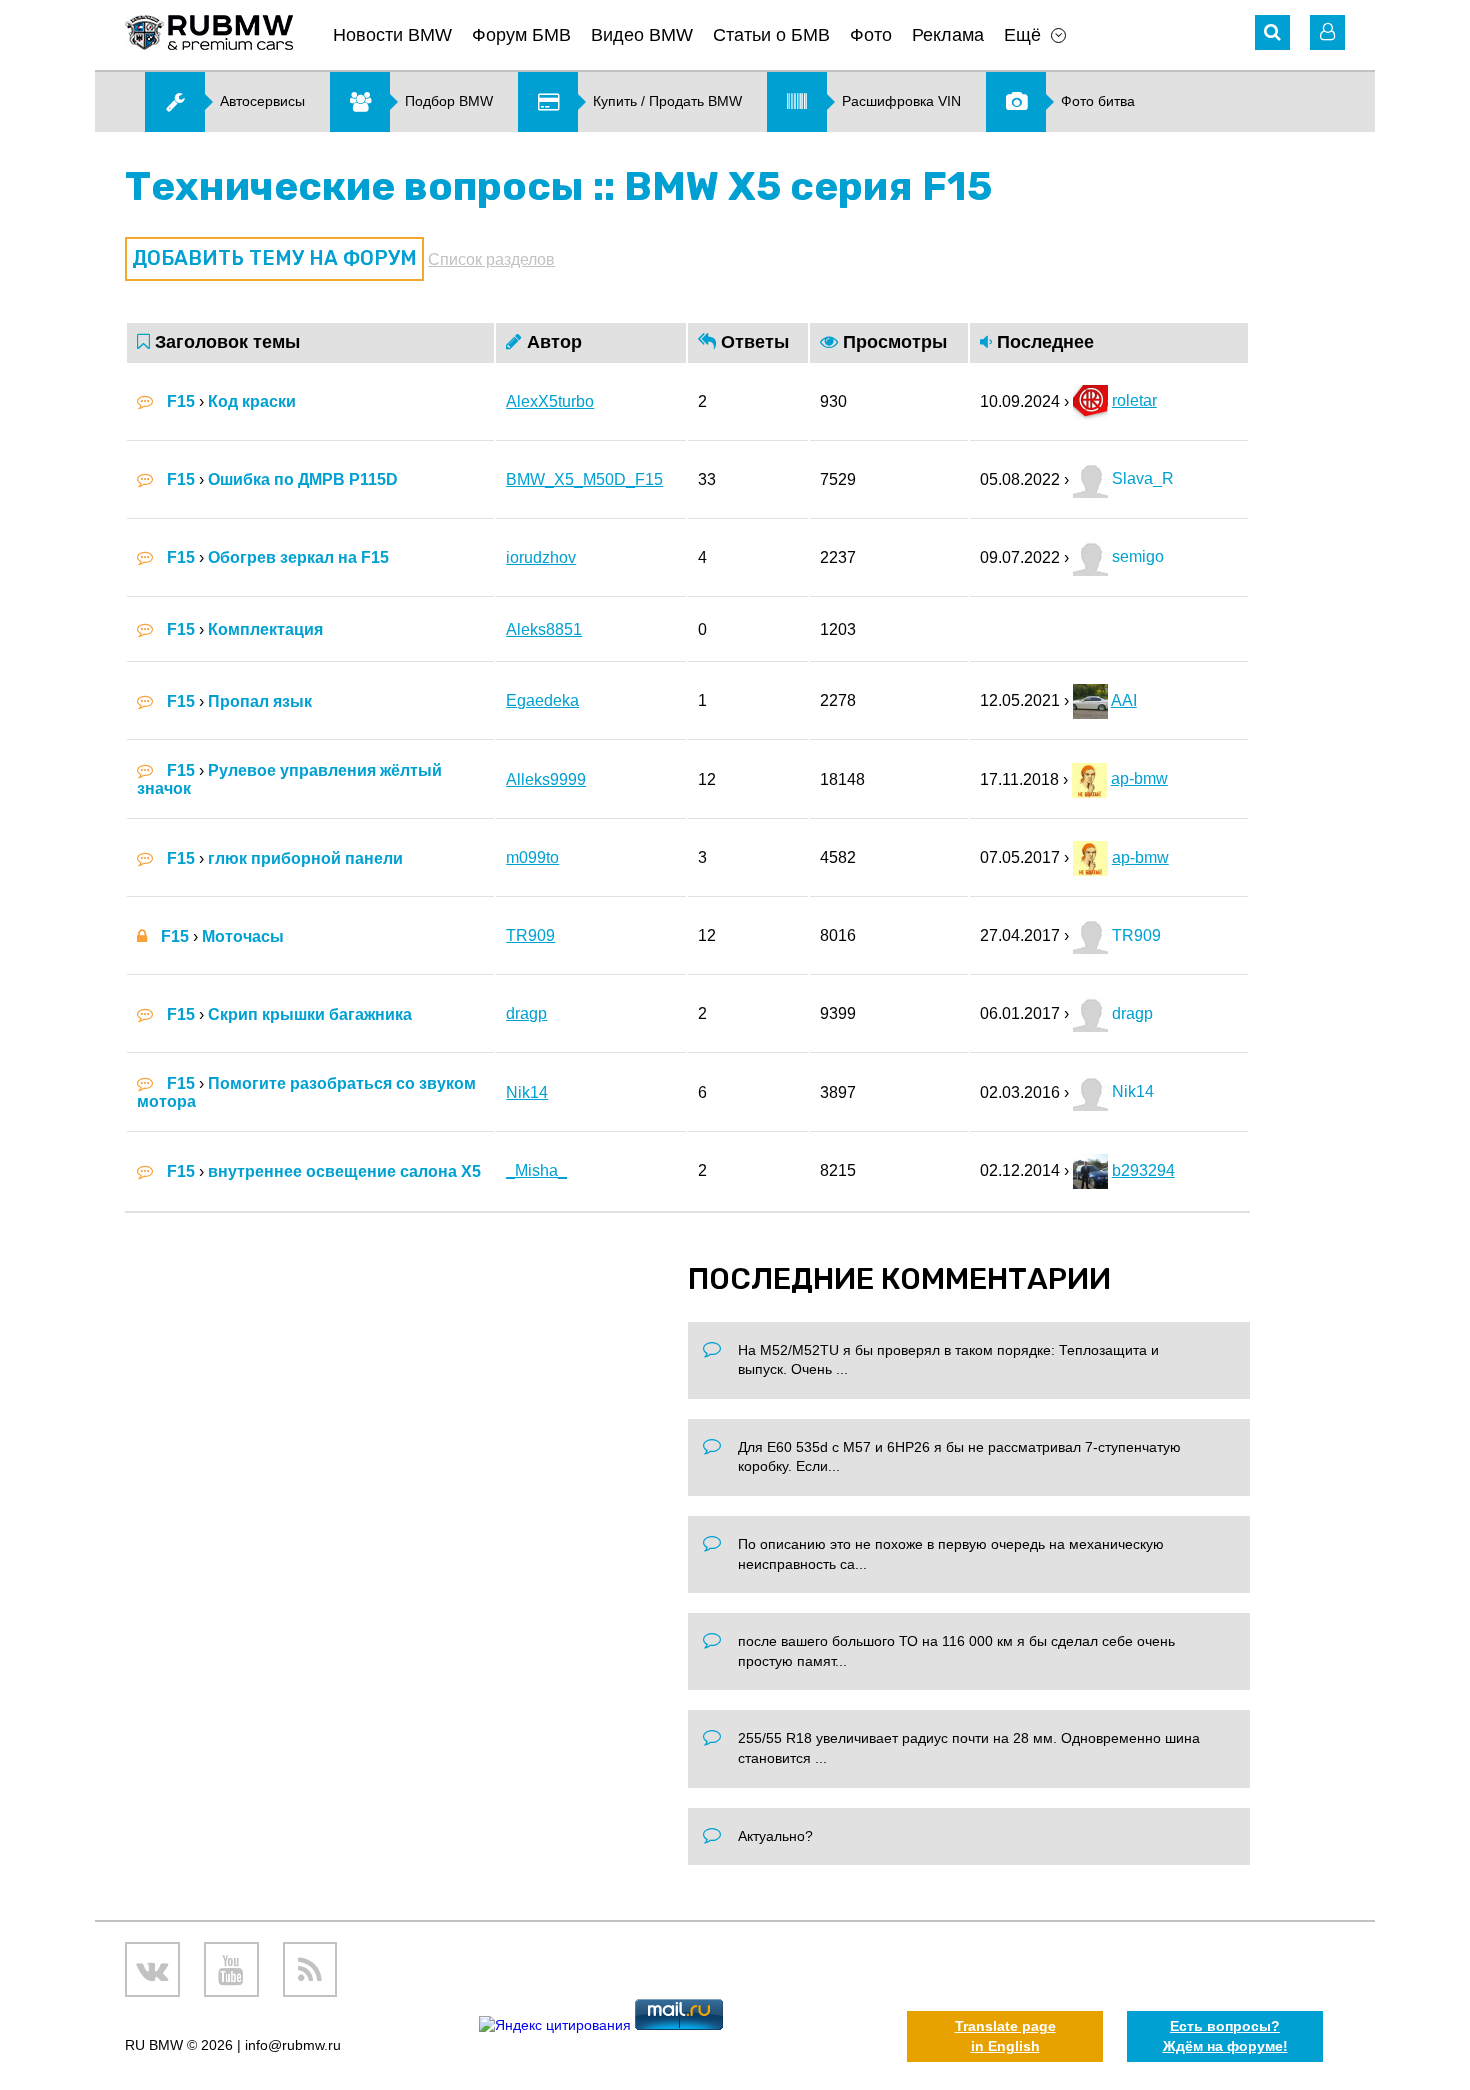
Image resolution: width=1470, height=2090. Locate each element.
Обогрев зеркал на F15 (298, 557)
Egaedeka (542, 700)
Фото (871, 35)
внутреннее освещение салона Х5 (344, 1171)
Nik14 (527, 1092)
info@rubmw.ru (293, 2045)
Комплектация (265, 629)
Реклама (948, 35)
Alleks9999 (546, 779)
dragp (526, 1013)
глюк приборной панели (305, 858)
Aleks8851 (544, 629)
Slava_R (1141, 478)
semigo (1136, 556)
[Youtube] (231, 1969)
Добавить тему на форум (274, 258)
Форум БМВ (521, 35)
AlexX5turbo (550, 401)
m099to (532, 857)
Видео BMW (642, 35)
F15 (181, 401)
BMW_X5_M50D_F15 (584, 479)
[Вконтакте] (152, 1969)
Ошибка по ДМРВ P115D (303, 479)
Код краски (252, 401)
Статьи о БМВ (771, 35)
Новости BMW (392, 35)
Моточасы (243, 936)
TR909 (530, 935)
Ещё (1022, 35)
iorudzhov (541, 557)
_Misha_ (536, 1170)
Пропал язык (260, 701)
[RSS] (310, 1969)
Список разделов (491, 259)
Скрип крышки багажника (310, 1014)
